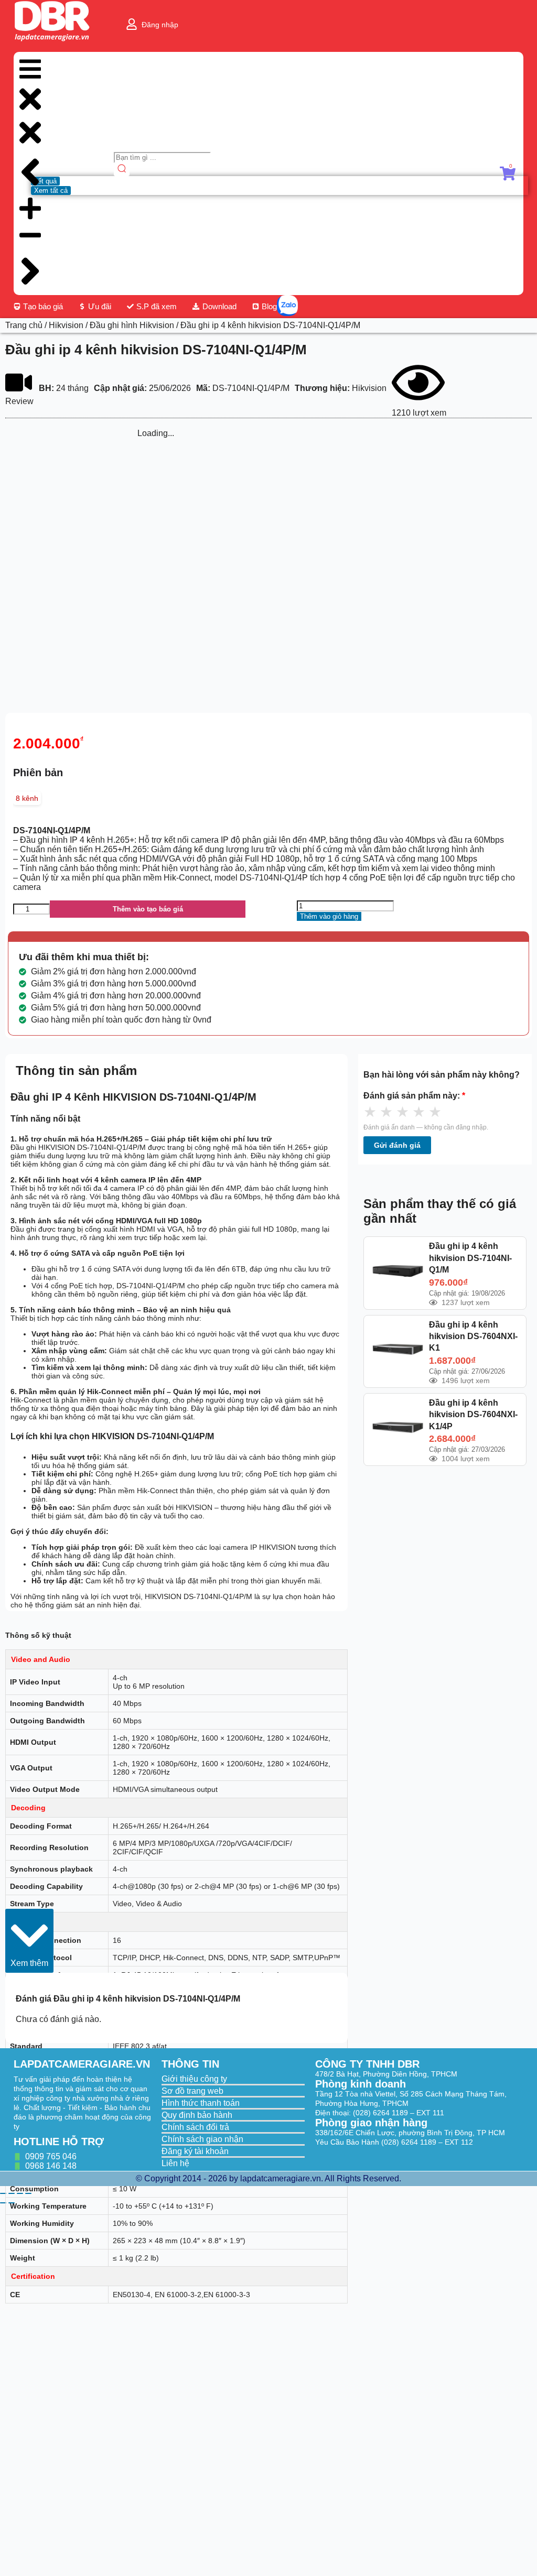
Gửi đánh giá (397, 1145)
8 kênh (27, 798)
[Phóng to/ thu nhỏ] (3, 2193)
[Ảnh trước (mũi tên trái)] (3, 2203)
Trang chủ (24, 325)
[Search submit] (122, 170)
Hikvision (66, 325)
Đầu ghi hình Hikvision (132, 325)
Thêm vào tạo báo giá (148, 909)
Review (19, 401)
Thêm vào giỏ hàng (329, 916)
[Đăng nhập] (132, 24)
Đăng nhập (160, 25)
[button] (29, 1941)
